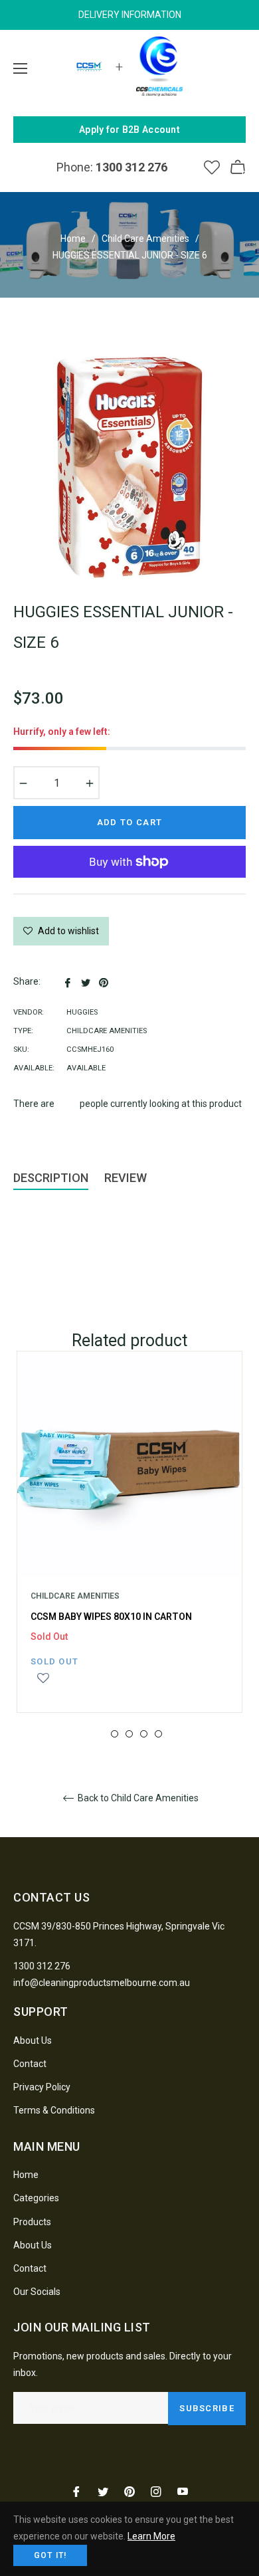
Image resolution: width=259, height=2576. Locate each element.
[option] (129, 1545)
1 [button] (100, 1734)
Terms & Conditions (54, 2110)
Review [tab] (127, 1178)
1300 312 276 (42, 1966)
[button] (43, 1684)
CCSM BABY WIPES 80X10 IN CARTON (111, 1617)
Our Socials (37, 2292)
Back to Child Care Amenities (137, 1798)
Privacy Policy (42, 2087)
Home (73, 239)
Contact (30, 2064)
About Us (33, 2040)
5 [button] (158, 1734)
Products (32, 2222)
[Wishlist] (212, 167)
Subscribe (207, 2408)
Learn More (151, 2536)
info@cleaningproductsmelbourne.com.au (102, 1983)
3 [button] (129, 1734)
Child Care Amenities (145, 239)
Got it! (50, 2555)
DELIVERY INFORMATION (130, 15)
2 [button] (115, 1734)
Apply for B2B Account (129, 130)
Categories (36, 2198)
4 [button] (144, 1734)
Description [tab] (51, 1178)
